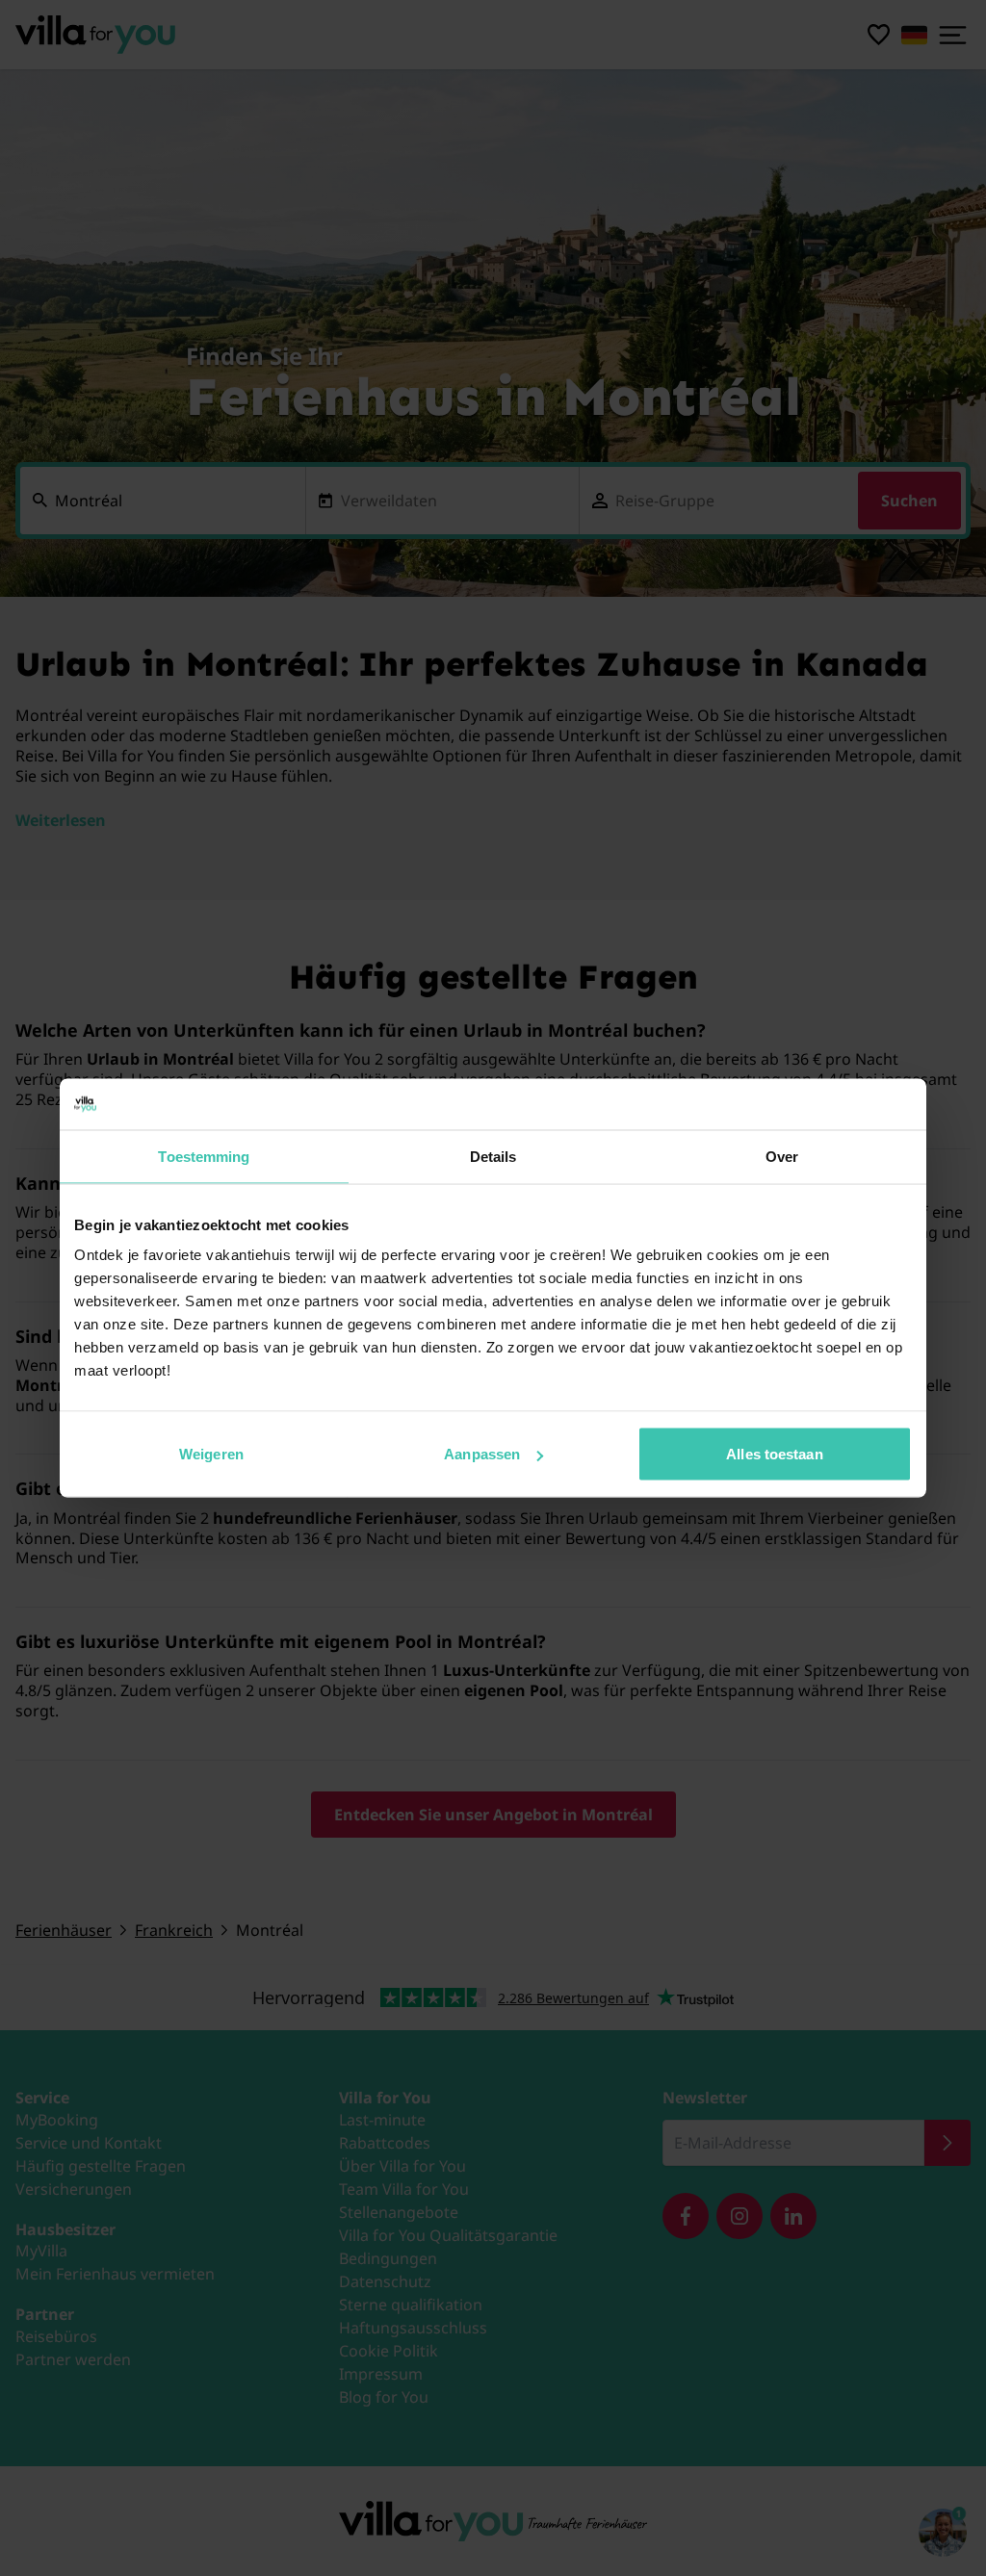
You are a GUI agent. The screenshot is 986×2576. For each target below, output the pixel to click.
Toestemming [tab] (204, 1156)
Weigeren (211, 1454)
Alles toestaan (774, 1454)
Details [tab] (493, 1156)
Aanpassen (482, 1454)
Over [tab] (782, 1156)
